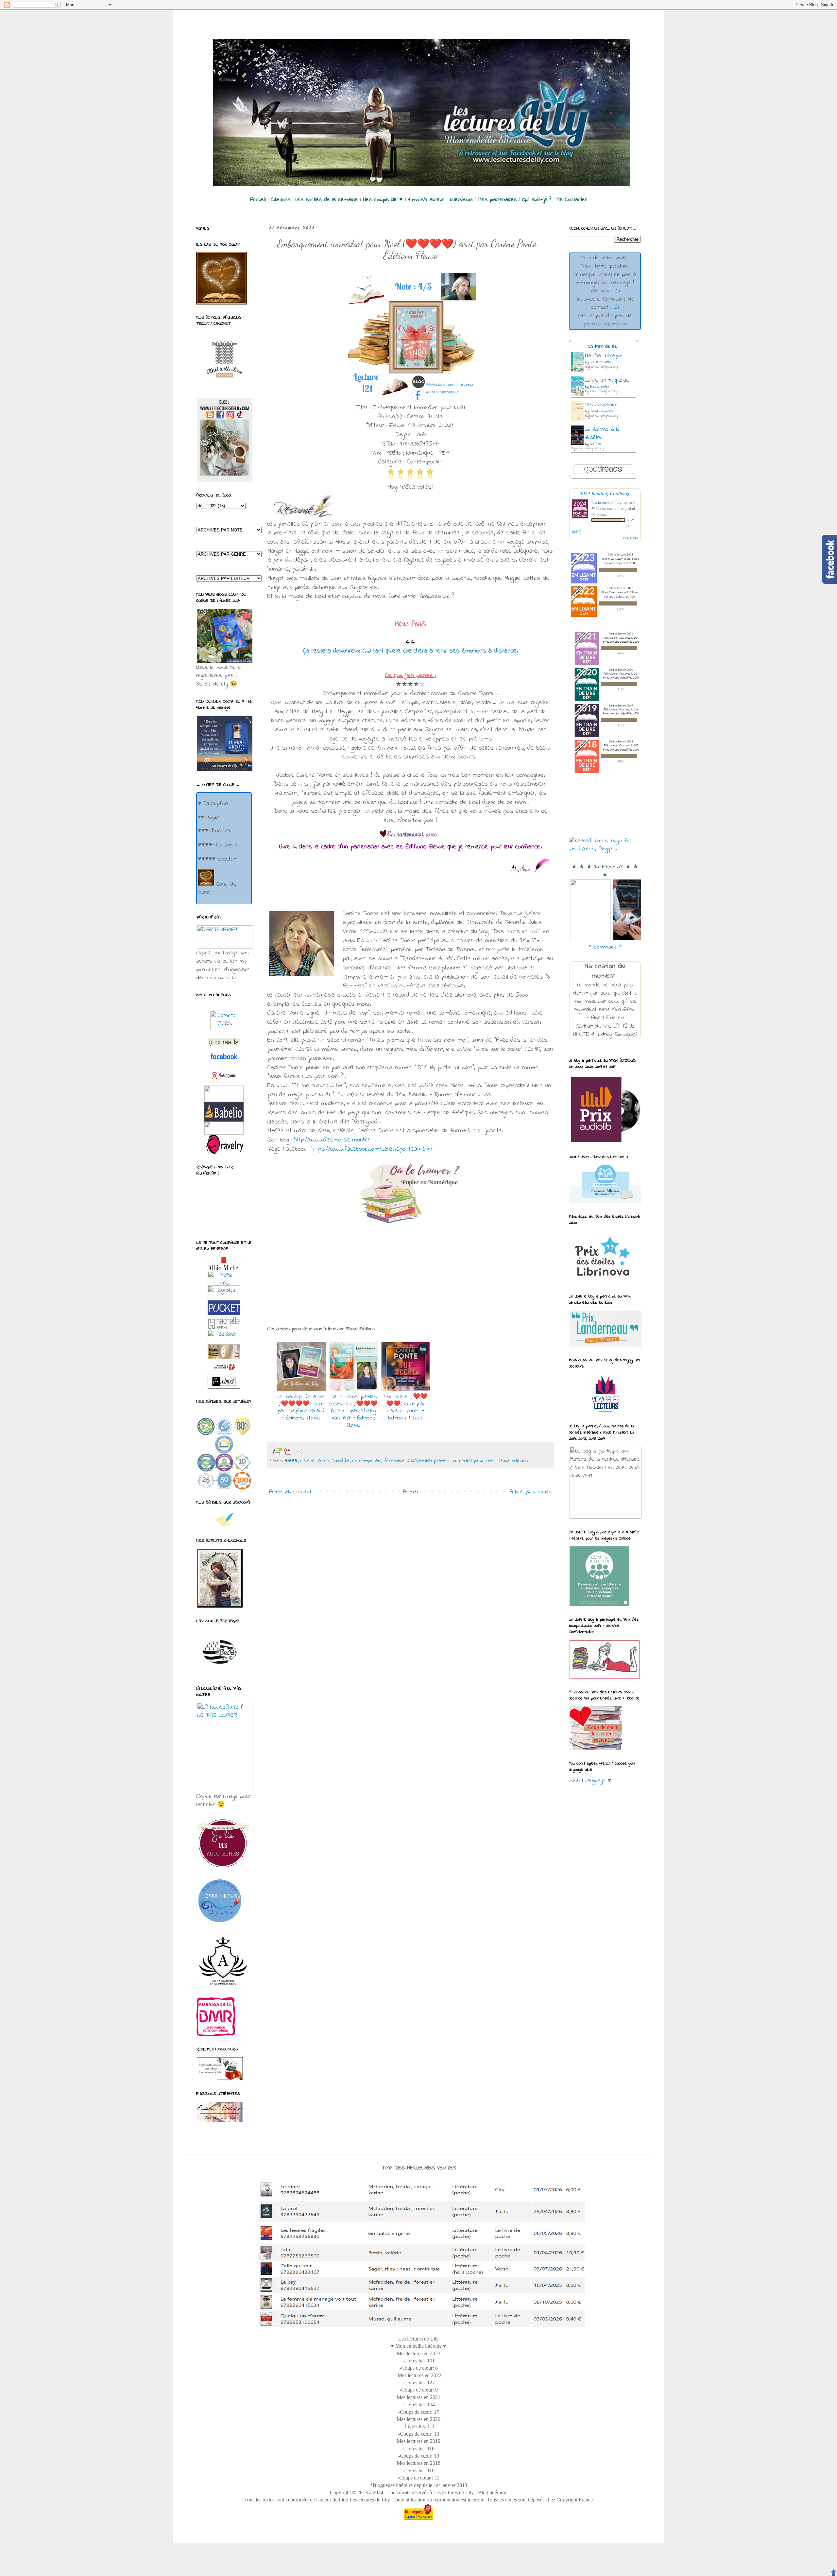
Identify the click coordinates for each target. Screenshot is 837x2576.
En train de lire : (604, 347)
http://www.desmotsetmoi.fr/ (332, 1140)
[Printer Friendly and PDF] (288, 1452)
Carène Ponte (315, 1461)
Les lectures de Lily (606, 502)
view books (630, 538)
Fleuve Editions (512, 1461)
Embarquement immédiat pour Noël (457, 1461)
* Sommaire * (605, 947)
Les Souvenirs (601, 405)
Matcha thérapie (604, 356)
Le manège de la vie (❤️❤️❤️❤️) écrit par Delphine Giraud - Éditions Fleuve (301, 1408)
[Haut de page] (833, 2572)
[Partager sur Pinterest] (356, 1452)
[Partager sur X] (335, 1452)
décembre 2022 (400, 1461)
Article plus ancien (530, 1492)
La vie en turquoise (607, 380)
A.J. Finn (595, 444)
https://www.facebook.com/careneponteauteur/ (372, 1149)
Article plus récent (290, 1492)
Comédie (341, 1461)
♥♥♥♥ (291, 1461)
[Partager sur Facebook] (345, 1452)
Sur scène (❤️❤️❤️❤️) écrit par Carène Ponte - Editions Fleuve (406, 1408)
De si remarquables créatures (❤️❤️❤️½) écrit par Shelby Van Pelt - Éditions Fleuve (353, 1411)
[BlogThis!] (324, 1452)
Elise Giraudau (599, 387)
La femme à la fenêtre (602, 434)
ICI (617, 291)
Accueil (410, 1492)
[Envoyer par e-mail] (314, 1452)
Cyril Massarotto (600, 362)
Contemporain (367, 1461)
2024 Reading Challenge (605, 493)
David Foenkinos (601, 411)
